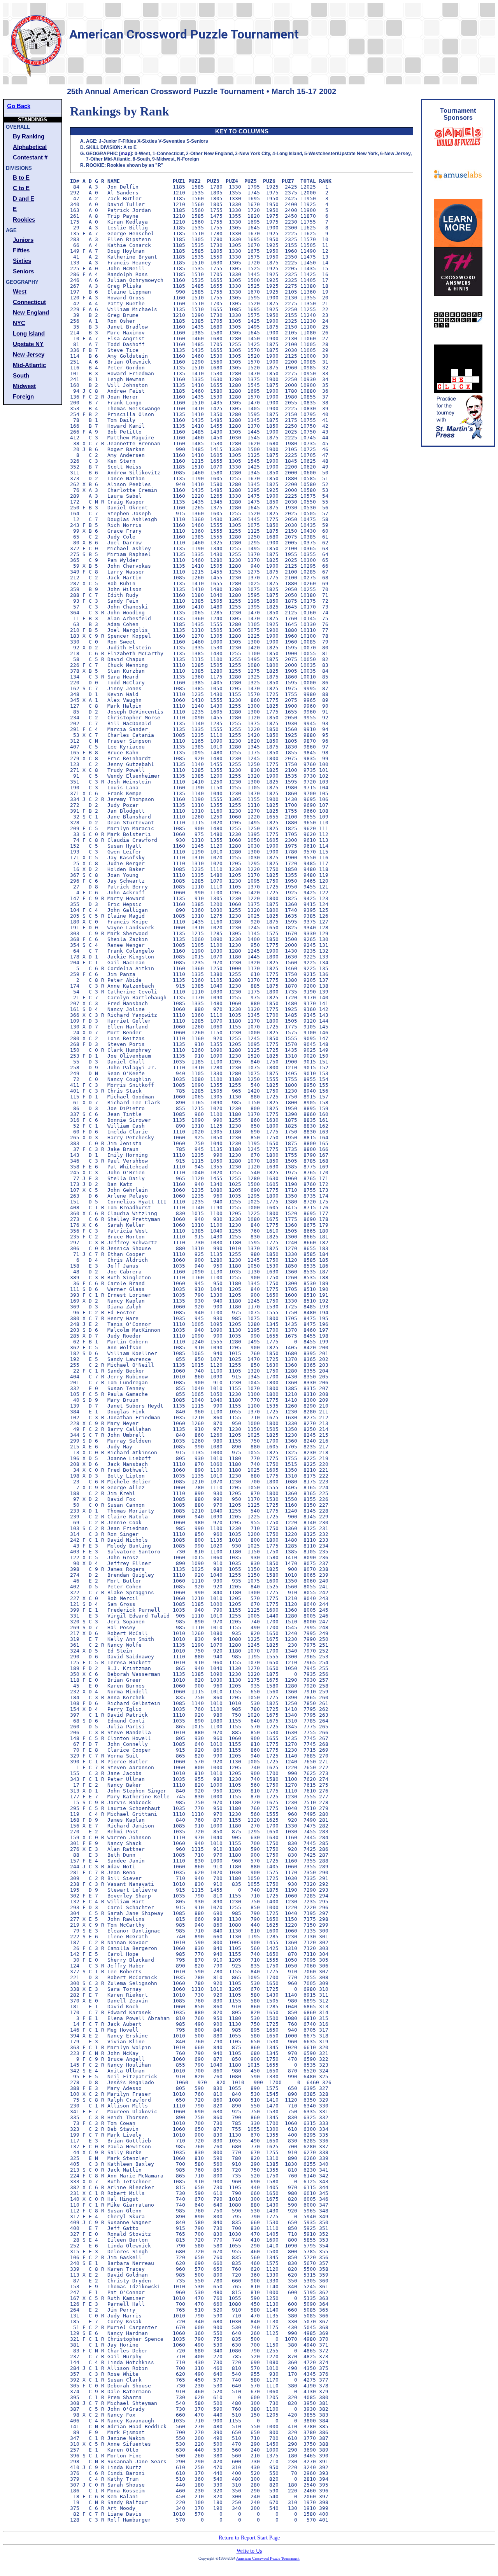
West (20, 291)
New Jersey (29, 354)
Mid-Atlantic (29, 365)
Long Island (29, 333)
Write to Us (249, 2551)
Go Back (19, 106)
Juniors (23, 240)
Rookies (24, 219)
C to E (21, 188)
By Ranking (29, 136)
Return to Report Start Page (249, 2538)
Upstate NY (28, 344)
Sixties (22, 261)
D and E (24, 198)
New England (31, 312)
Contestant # (30, 157)
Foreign (23, 396)
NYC (19, 323)
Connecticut (29, 302)
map (125, 154)
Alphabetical (30, 147)
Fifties (21, 250)
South (21, 375)
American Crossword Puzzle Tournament (268, 2558)
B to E (21, 178)
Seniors (23, 271)
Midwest (24, 386)
